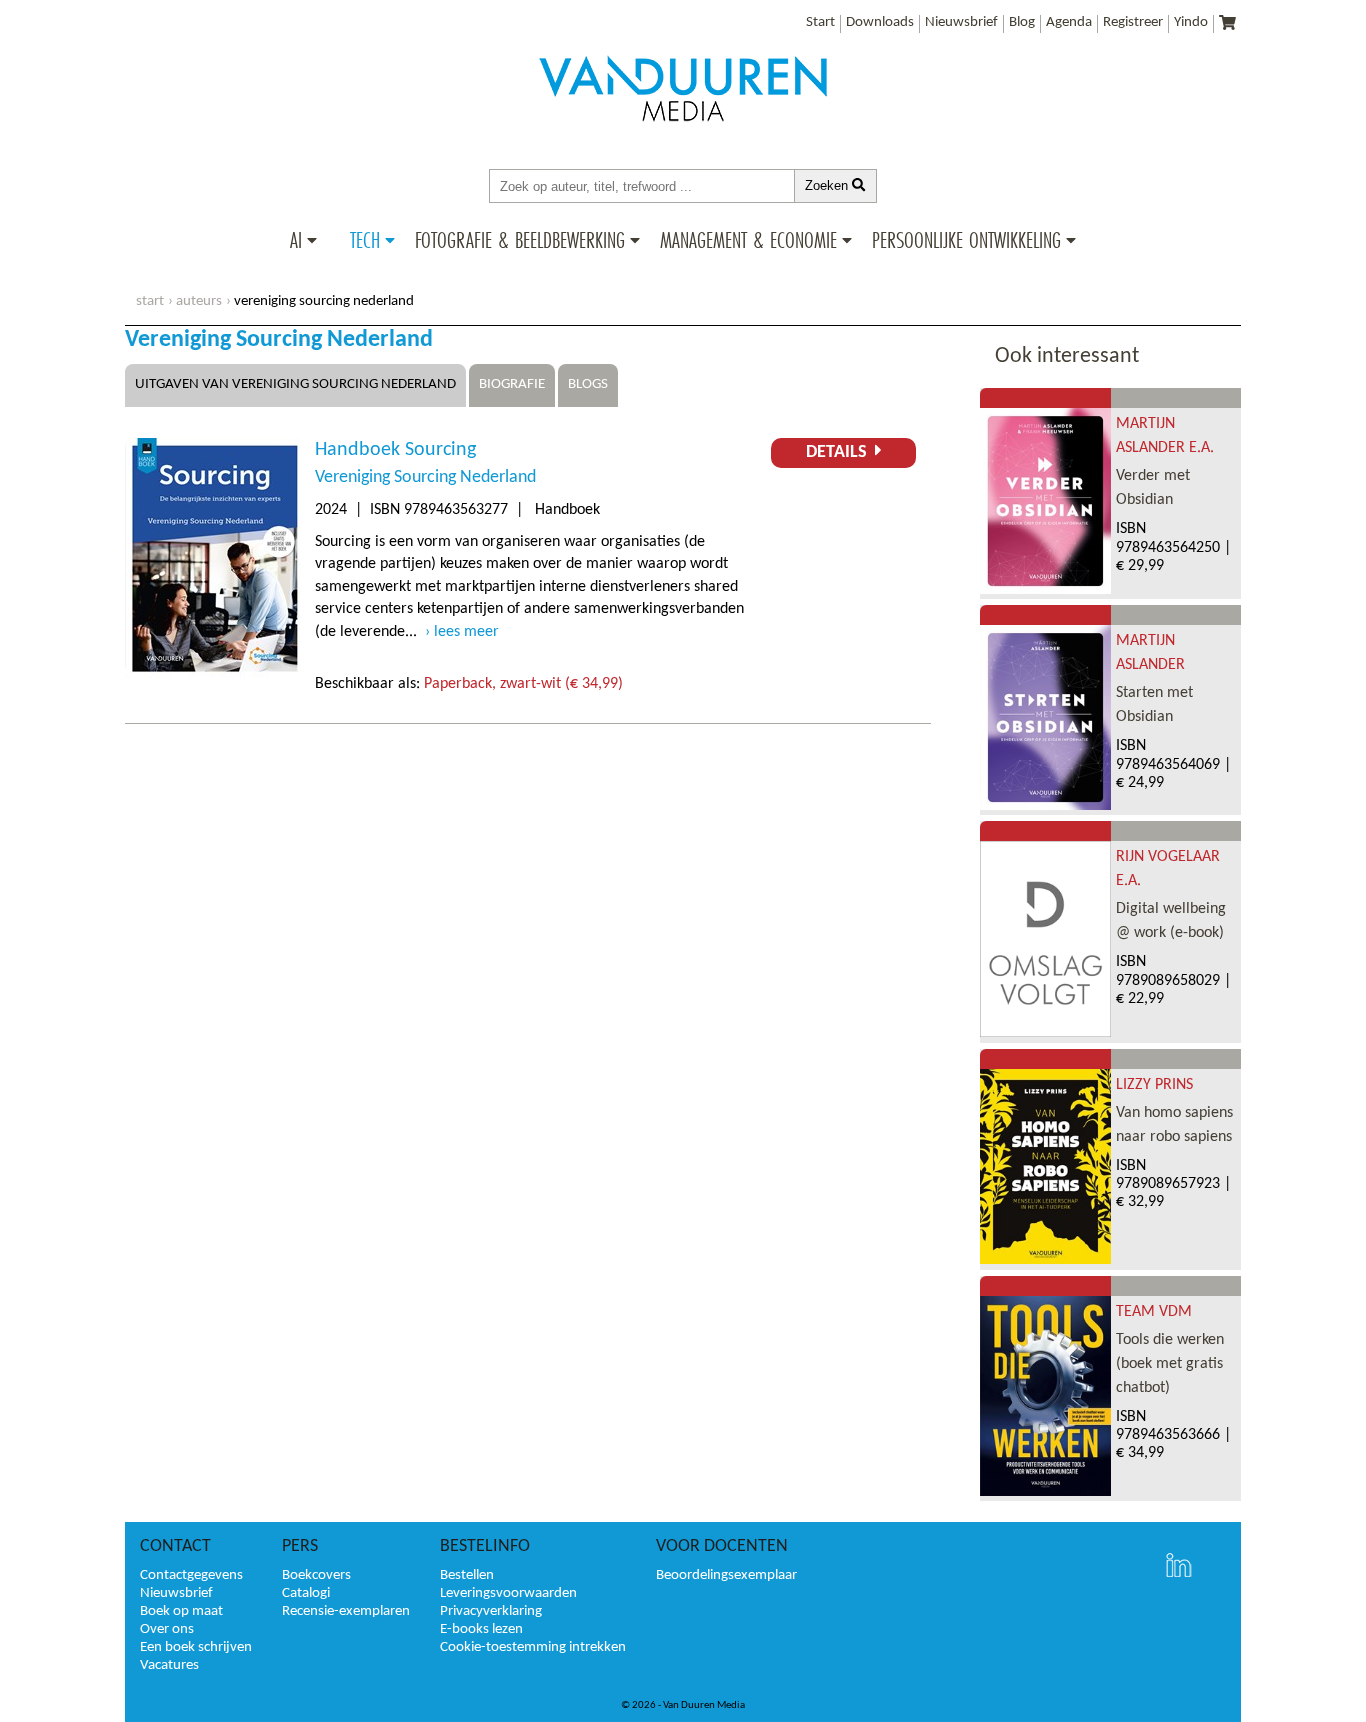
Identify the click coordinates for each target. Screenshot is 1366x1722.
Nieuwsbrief (961, 22)
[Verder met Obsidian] (1045, 590)
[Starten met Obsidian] (1045, 806)
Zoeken (828, 185)
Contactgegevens (191, 1575)
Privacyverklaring (491, 1611)
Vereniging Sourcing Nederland (425, 477)
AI (296, 240)
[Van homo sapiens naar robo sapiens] (1045, 1260)
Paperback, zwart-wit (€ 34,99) (523, 684)
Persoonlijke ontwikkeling (966, 240)
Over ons (167, 1629)
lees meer (466, 632)
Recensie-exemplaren (346, 1611)
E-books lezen (481, 1629)
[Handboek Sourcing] (215, 675)
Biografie (512, 384)
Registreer (1133, 22)
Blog (1022, 22)
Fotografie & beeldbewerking (520, 240)
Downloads (880, 22)
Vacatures (169, 1665)
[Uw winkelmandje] (1227, 24)
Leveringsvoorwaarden (508, 1593)
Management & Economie (748, 240)
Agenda (1069, 22)
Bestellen (467, 1575)
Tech (365, 240)
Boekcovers (316, 1575)
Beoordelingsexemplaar (726, 1575)
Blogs (588, 384)
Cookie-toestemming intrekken (533, 1647)
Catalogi (306, 1593)
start (150, 301)
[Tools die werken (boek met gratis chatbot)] (1045, 1492)
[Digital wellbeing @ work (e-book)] (1045, 1033)
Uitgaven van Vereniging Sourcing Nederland (295, 384)
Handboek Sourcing (395, 450)
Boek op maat (181, 1611)
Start (820, 22)
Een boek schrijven (196, 1647)
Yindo (1191, 22)
